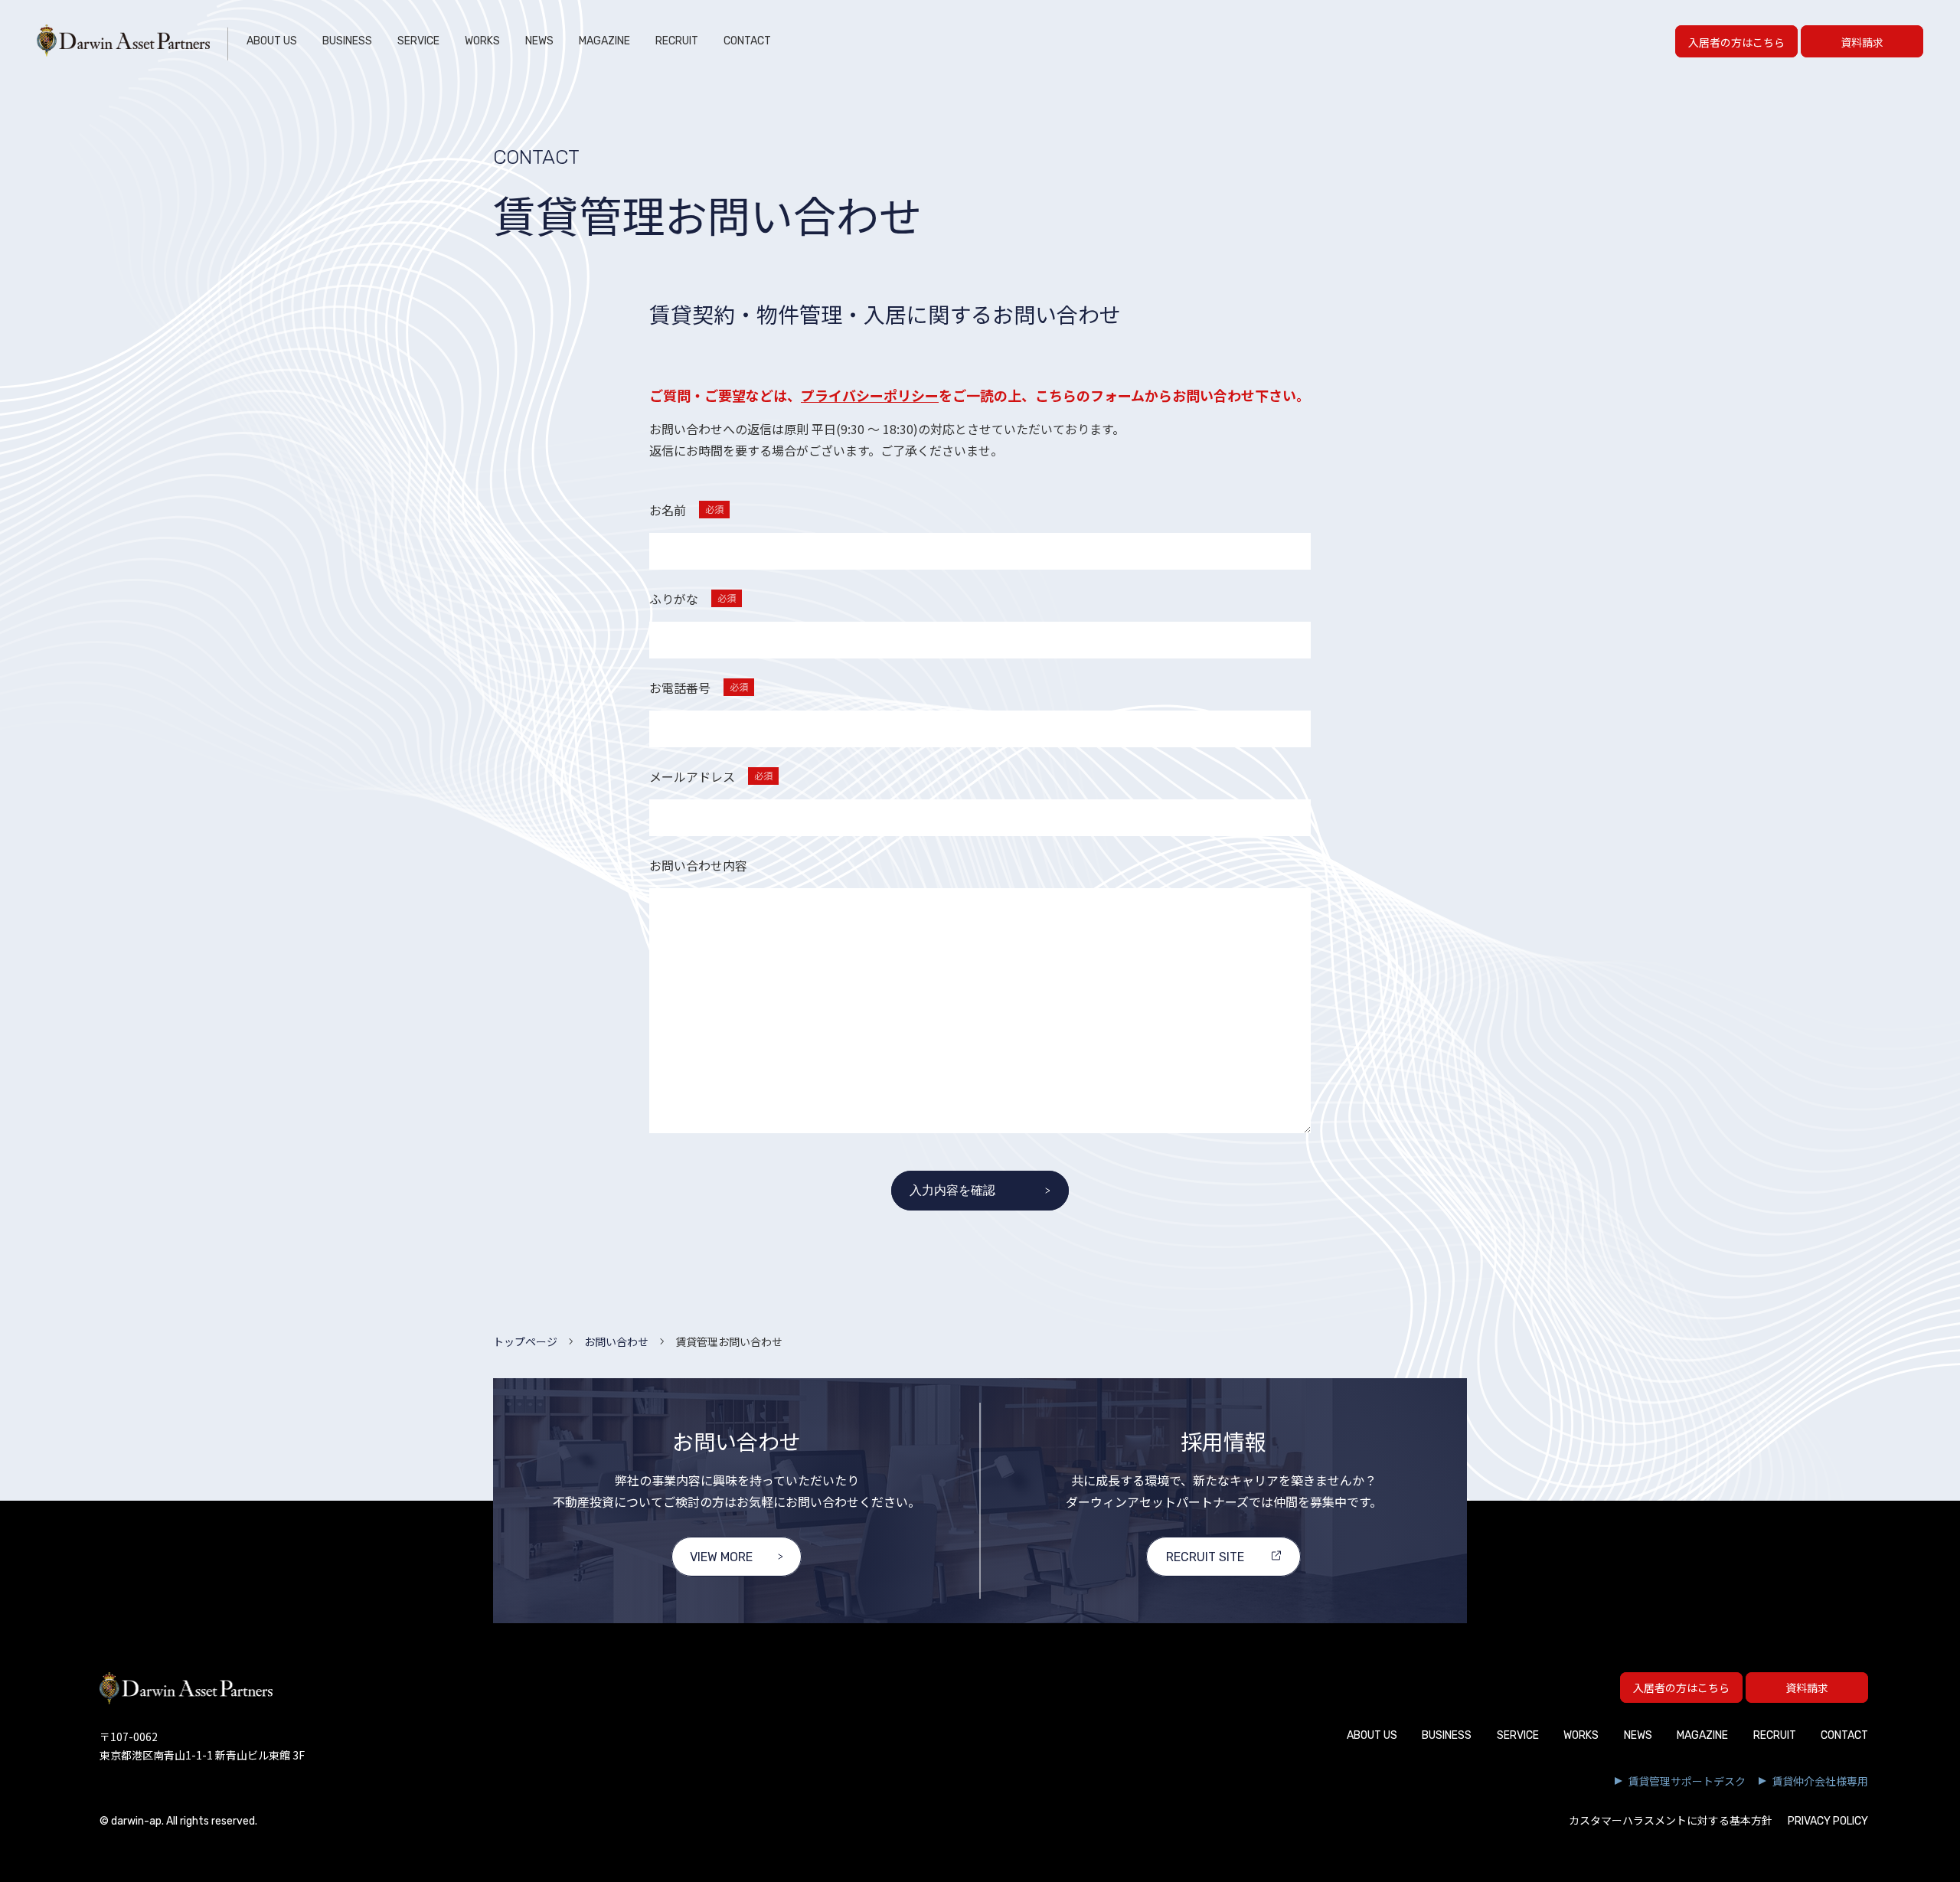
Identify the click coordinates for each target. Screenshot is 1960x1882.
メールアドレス (711, 776)
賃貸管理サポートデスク (1687, 1781)
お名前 (686, 510)
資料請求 (1862, 42)
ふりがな (693, 599)
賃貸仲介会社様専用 (1820, 1781)
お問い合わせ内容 (698, 865)
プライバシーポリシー (870, 395)
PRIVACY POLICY (1828, 1821)
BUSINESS (347, 41)
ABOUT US (272, 41)
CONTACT (747, 41)
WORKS (482, 41)
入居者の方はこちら (1736, 42)
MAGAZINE (604, 41)
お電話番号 (699, 688)
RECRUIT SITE (1205, 1557)
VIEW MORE (721, 1557)
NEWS (539, 41)
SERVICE (418, 41)
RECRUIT (677, 41)
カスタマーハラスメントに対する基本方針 (1671, 1821)
